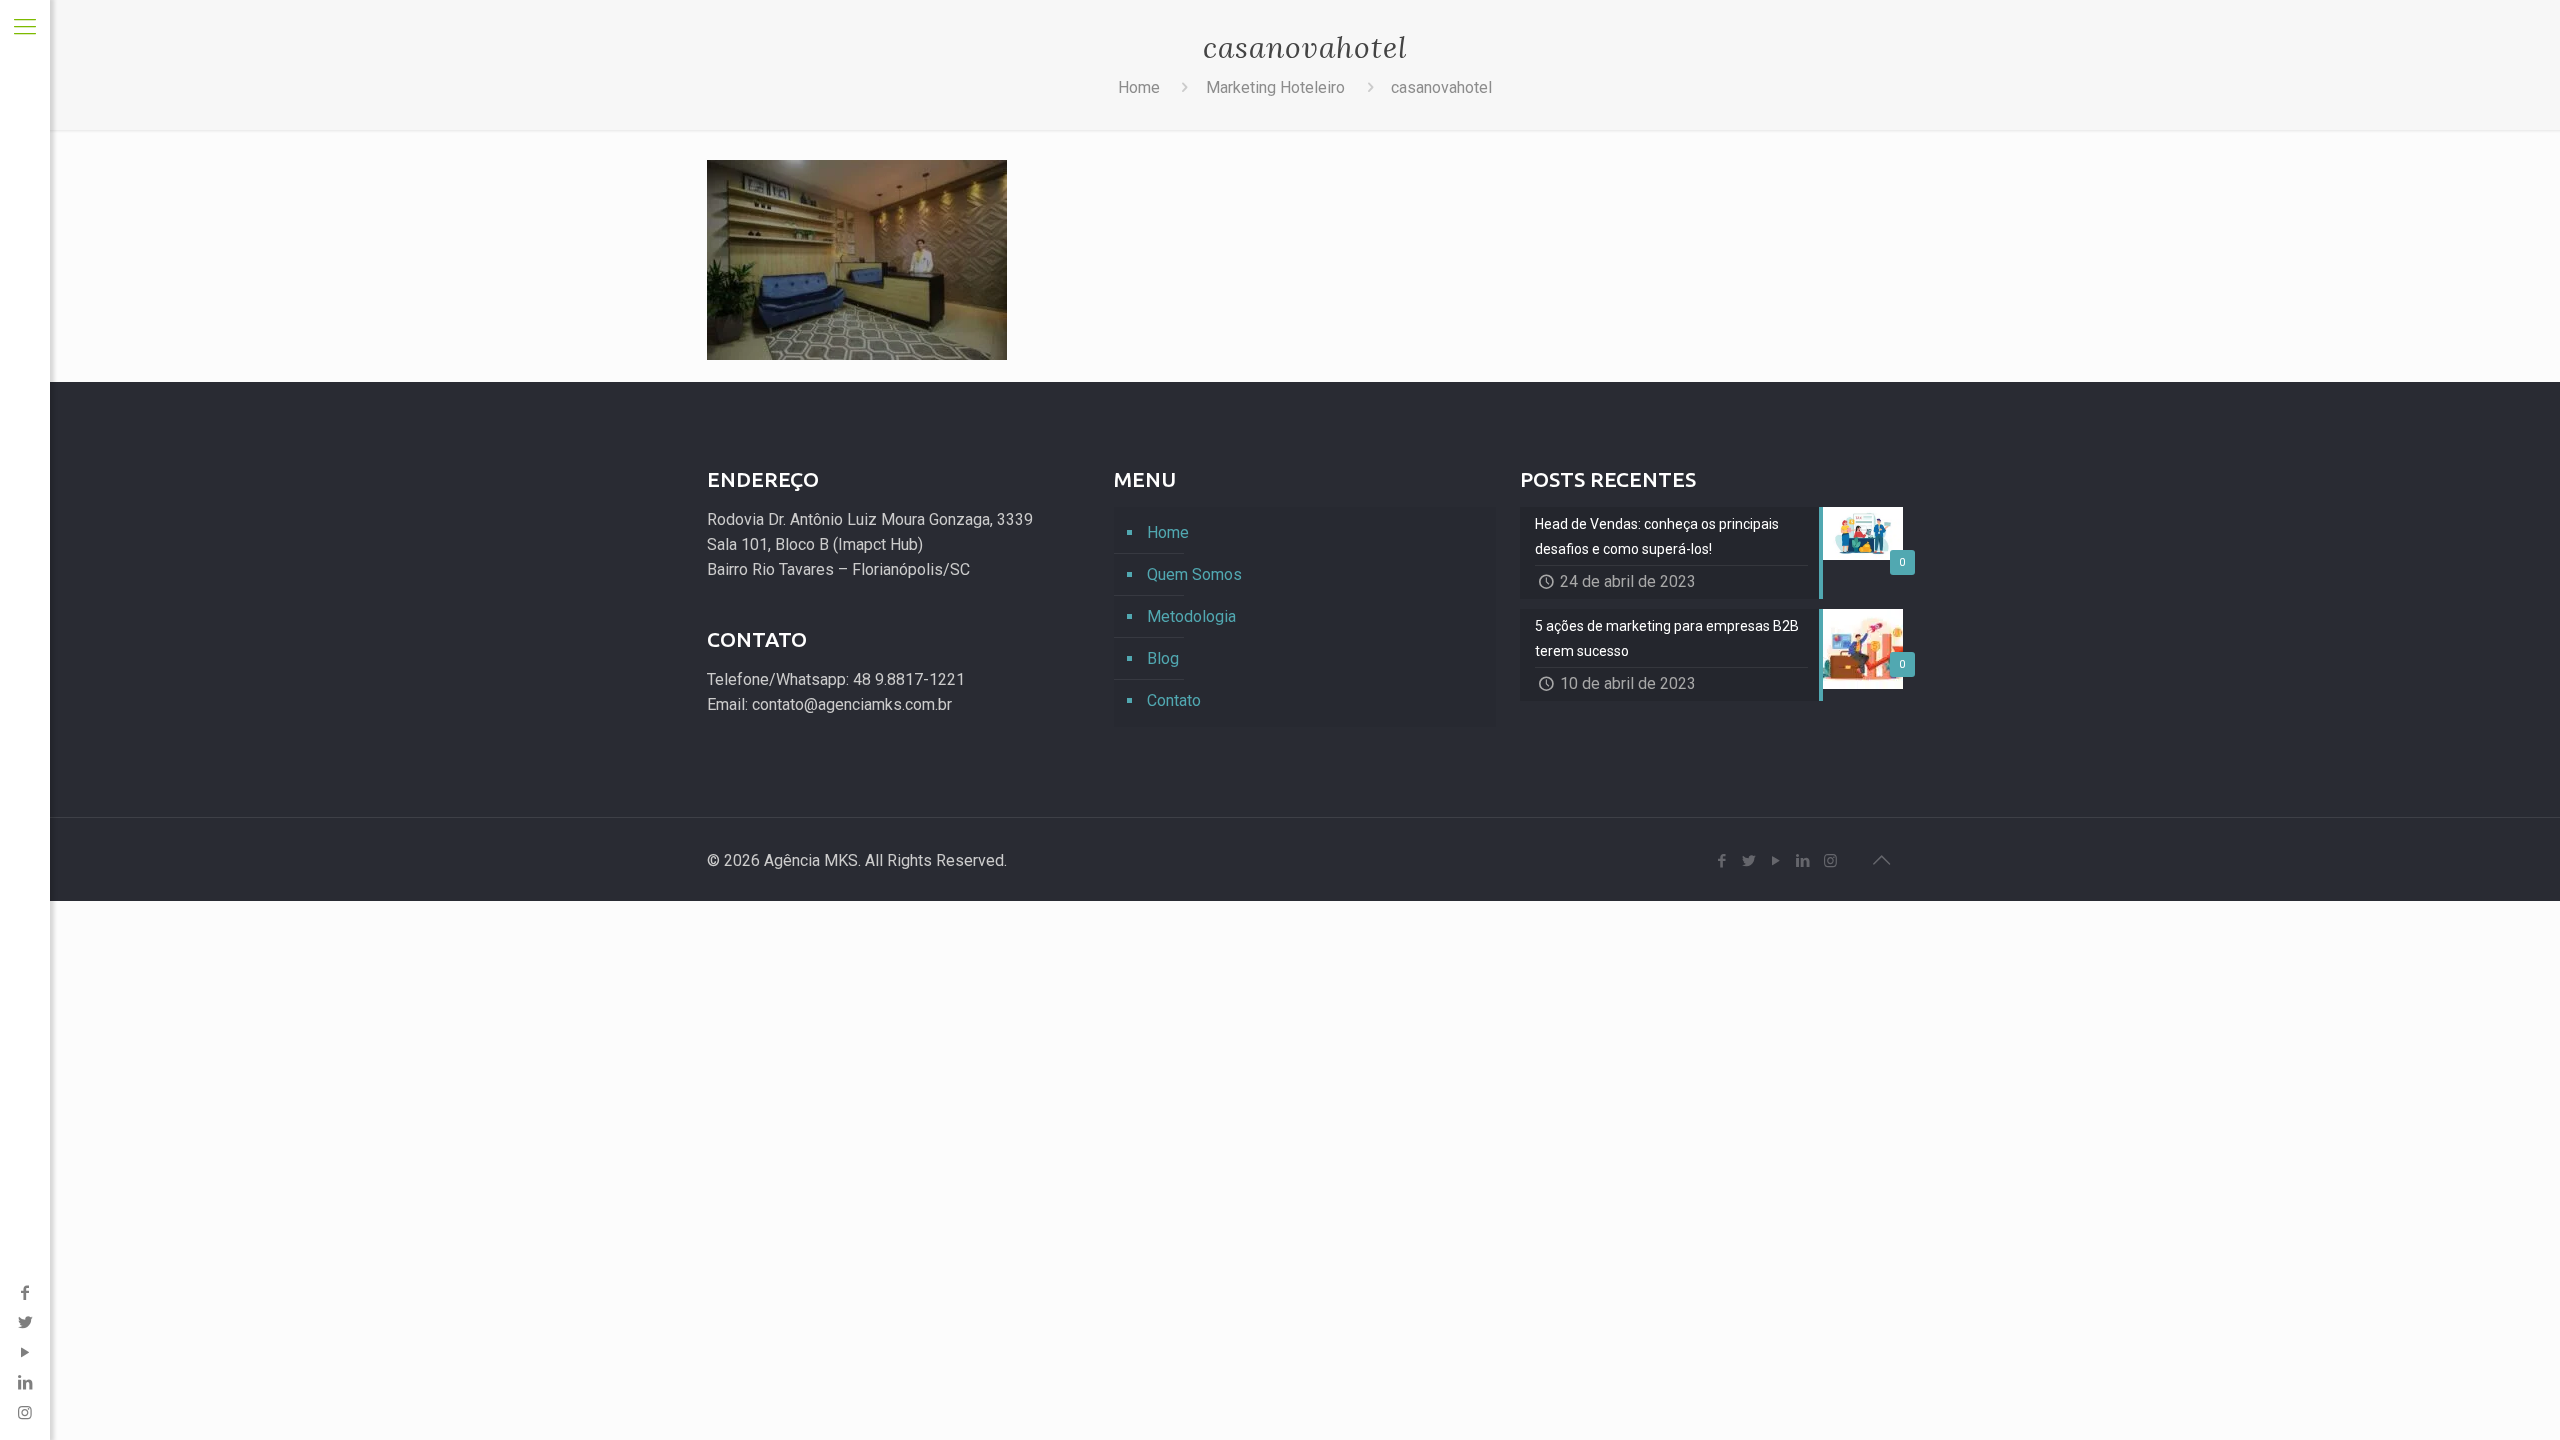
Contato (1174, 700)
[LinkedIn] (25, 1382)
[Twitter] (25, 1322)
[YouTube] (25, 1352)
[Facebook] (25, 1292)
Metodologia (1191, 616)
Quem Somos (1194, 574)
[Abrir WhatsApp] (2510, 1389)
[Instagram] (1830, 861)
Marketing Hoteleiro (1275, 87)
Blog (1163, 658)
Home (1139, 87)
